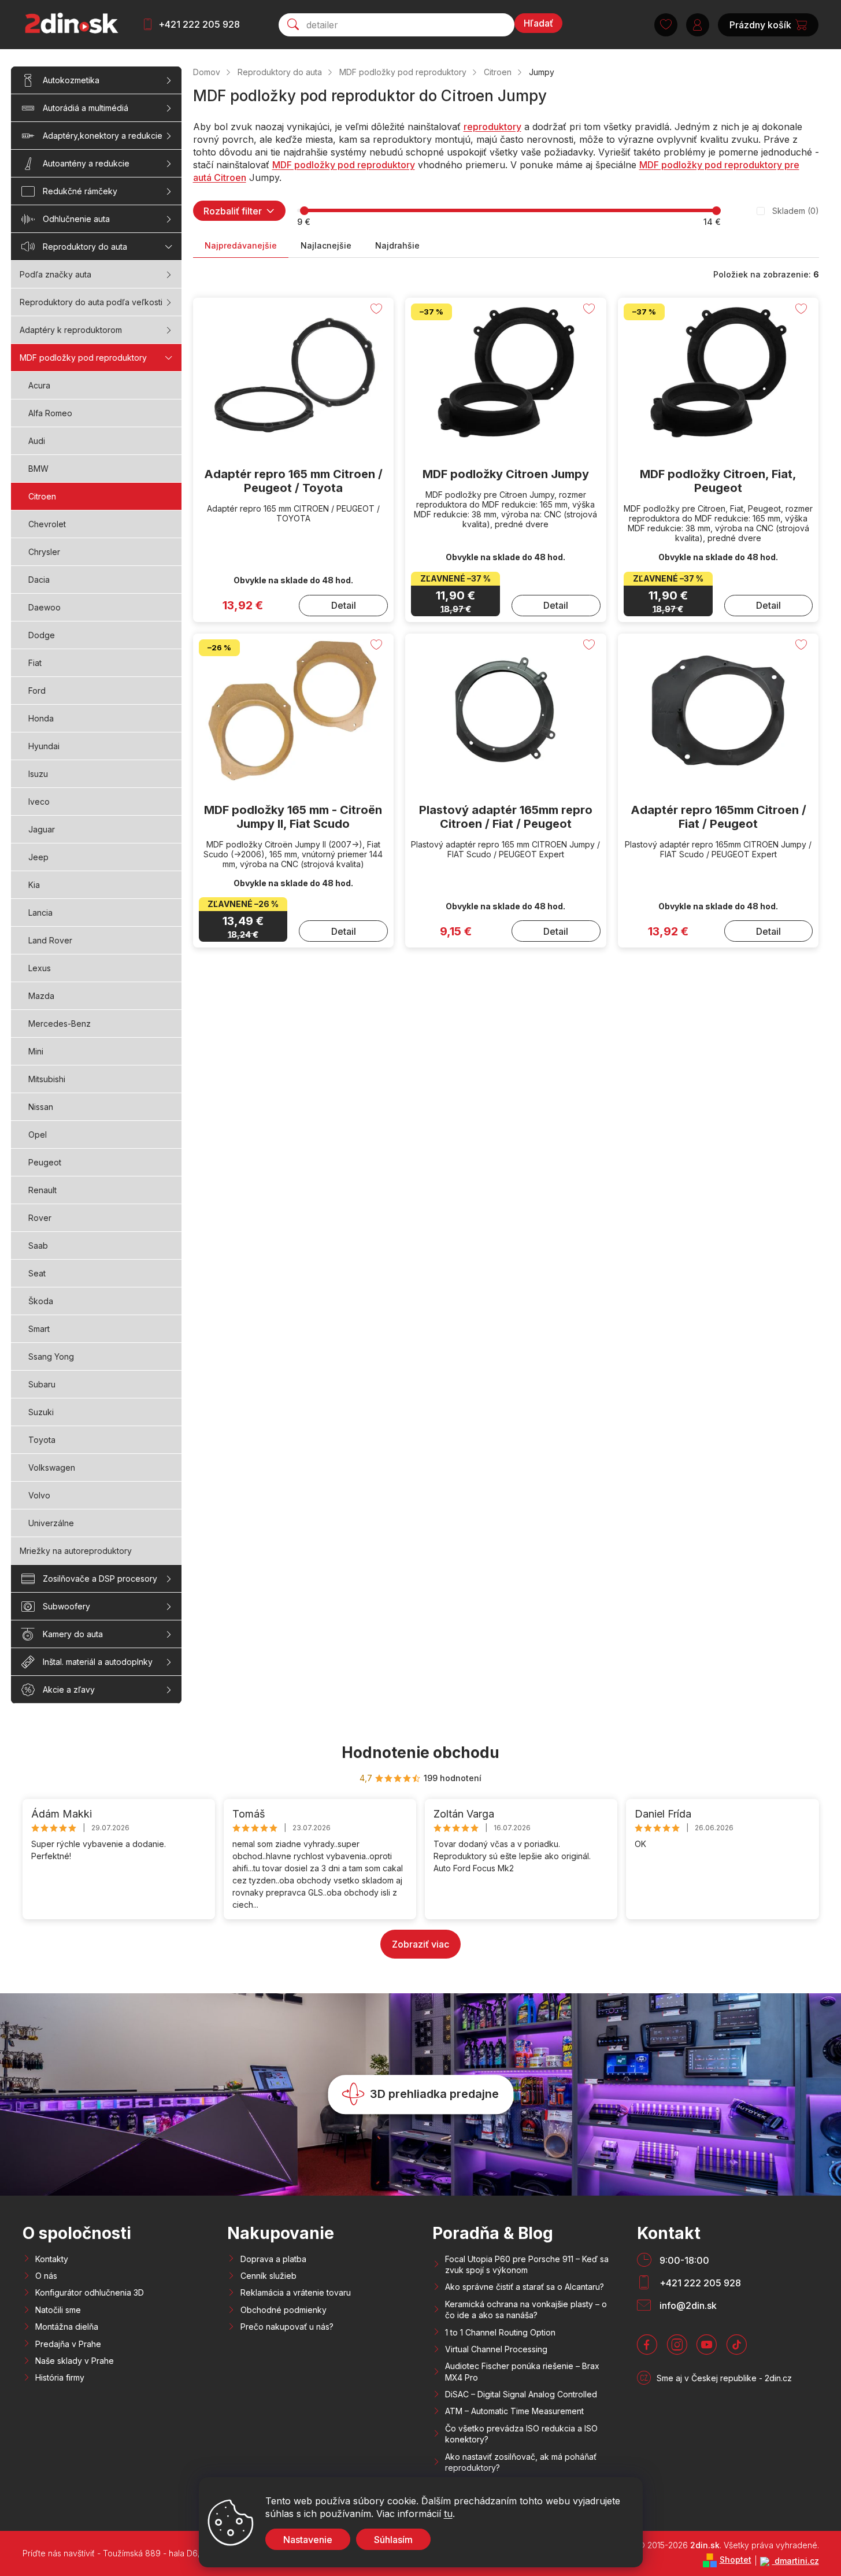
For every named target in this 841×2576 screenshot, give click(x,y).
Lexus (40, 968)
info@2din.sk (688, 2305)
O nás (46, 2276)
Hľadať (538, 23)
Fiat (35, 663)
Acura (39, 385)
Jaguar (42, 829)
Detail (344, 605)
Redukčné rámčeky (80, 191)
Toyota (42, 1440)
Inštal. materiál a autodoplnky (98, 1662)
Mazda (41, 996)
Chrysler (44, 552)
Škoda (41, 1301)
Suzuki (41, 1412)
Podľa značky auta (55, 274)
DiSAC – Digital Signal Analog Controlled (521, 2394)
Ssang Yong (51, 1357)
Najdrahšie (397, 245)
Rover (40, 1218)
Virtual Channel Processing (496, 2349)
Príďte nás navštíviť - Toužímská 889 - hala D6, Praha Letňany (140, 2553)
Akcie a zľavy (69, 1689)
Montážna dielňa (67, 2327)
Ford (37, 691)
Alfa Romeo (50, 413)
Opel (38, 1135)
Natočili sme (58, 2310)
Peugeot (45, 1162)
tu (448, 2514)
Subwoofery (66, 1606)
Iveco (39, 802)
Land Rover (50, 940)
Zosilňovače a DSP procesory (100, 1578)
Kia (34, 885)
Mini (36, 1051)
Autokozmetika (71, 80)
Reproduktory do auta (85, 247)
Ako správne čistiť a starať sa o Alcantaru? (525, 2287)
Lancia (40, 913)
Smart (39, 1329)
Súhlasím (393, 2540)
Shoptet (736, 2560)
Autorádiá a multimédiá (86, 108)
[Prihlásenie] (698, 25)
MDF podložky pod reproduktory (83, 358)
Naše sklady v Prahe (75, 2361)
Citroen (42, 496)
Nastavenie (308, 2540)
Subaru (42, 1384)
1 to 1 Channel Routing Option (500, 2332)
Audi (37, 441)
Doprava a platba (273, 2259)
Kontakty (52, 2259)
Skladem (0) (796, 211)
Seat (37, 1273)
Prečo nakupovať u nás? (287, 2327)
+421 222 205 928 (199, 24)
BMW (38, 469)
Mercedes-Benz (60, 1024)
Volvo (39, 1495)
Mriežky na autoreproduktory (76, 1551)
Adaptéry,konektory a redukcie (103, 136)
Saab (38, 1246)
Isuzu (38, 774)
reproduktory (492, 127)
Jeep (38, 857)
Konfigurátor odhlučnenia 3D (90, 2292)
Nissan (41, 1107)
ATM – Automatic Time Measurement (514, 2411)
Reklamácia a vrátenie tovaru (296, 2292)
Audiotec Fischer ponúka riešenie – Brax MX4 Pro (522, 2371)
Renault (42, 1190)
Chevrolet (47, 524)
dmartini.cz (796, 2561)
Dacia (39, 580)
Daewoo (45, 607)
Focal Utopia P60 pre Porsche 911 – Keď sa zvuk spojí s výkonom (527, 2264)
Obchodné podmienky (284, 2310)
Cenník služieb (268, 2276)
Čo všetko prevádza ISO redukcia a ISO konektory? (521, 2434)
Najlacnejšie (326, 245)
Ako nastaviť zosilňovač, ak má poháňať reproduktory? (521, 2462)
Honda (41, 718)
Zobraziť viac (420, 1944)
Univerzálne (51, 1523)
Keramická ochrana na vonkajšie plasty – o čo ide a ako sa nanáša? (526, 2309)
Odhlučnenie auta (76, 219)
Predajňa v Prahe (68, 2344)
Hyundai (44, 746)
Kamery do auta (73, 1634)
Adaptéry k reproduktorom (71, 330)
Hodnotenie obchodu (420, 1753)
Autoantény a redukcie (86, 163)
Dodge (42, 635)
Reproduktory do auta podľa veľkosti (91, 302)
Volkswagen (52, 1467)
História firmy (60, 2377)
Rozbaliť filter (233, 211)
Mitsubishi (47, 1079)
